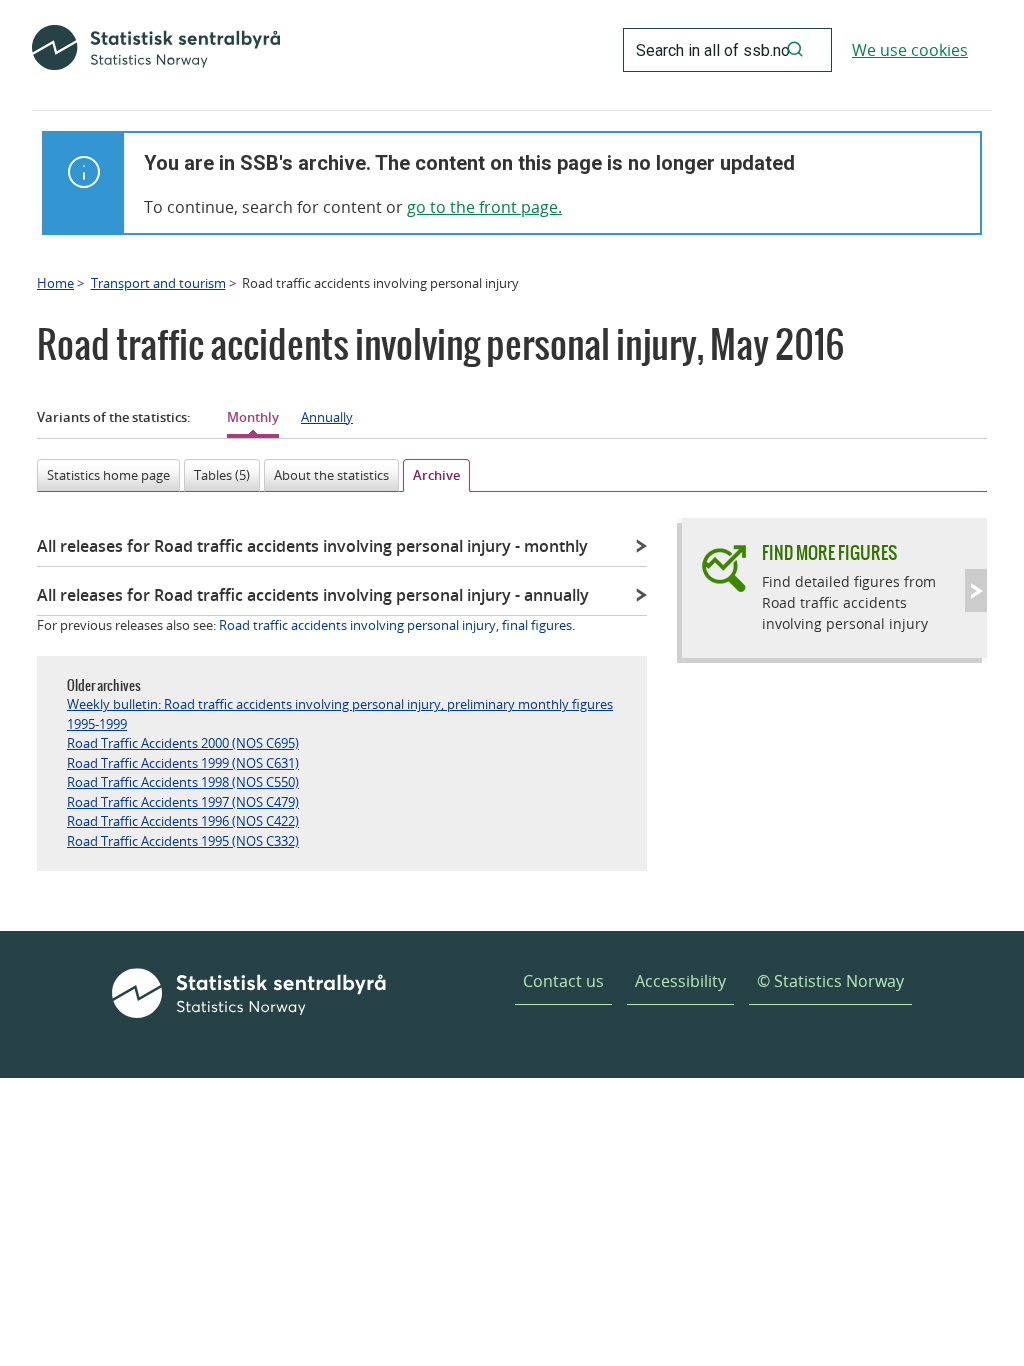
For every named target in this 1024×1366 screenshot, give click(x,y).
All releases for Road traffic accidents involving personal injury (312, 546)
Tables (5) (222, 475)
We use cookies (910, 50)
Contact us (563, 981)
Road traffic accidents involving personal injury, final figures (395, 625)
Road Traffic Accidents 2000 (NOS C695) (183, 743)
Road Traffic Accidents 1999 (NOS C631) (183, 763)
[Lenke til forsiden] (156, 50)
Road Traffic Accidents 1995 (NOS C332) (183, 841)
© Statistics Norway (830, 981)
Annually (327, 417)
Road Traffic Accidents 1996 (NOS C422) (183, 821)
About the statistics (331, 475)
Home (55, 283)
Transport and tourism (158, 283)
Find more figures (829, 552)
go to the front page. (484, 207)
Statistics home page (108, 475)
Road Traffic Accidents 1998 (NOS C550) (183, 782)
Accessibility (680, 981)
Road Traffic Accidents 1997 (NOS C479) (183, 802)
